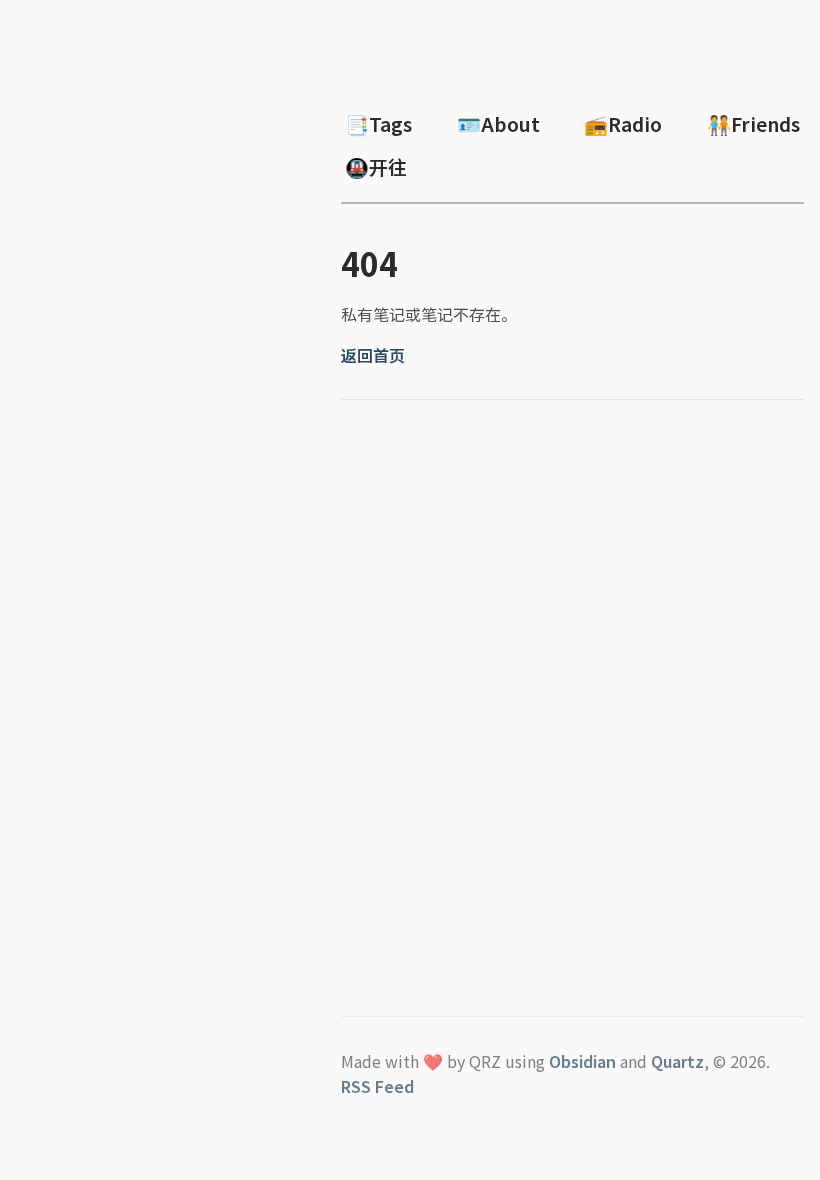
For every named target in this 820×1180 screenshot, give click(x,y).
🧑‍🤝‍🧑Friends (753, 124)
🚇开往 (376, 167)
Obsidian (582, 1061)
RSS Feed (377, 1086)
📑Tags (378, 124)
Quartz (677, 1061)
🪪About (498, 124)
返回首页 (373, 355)
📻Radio (623, 124)
